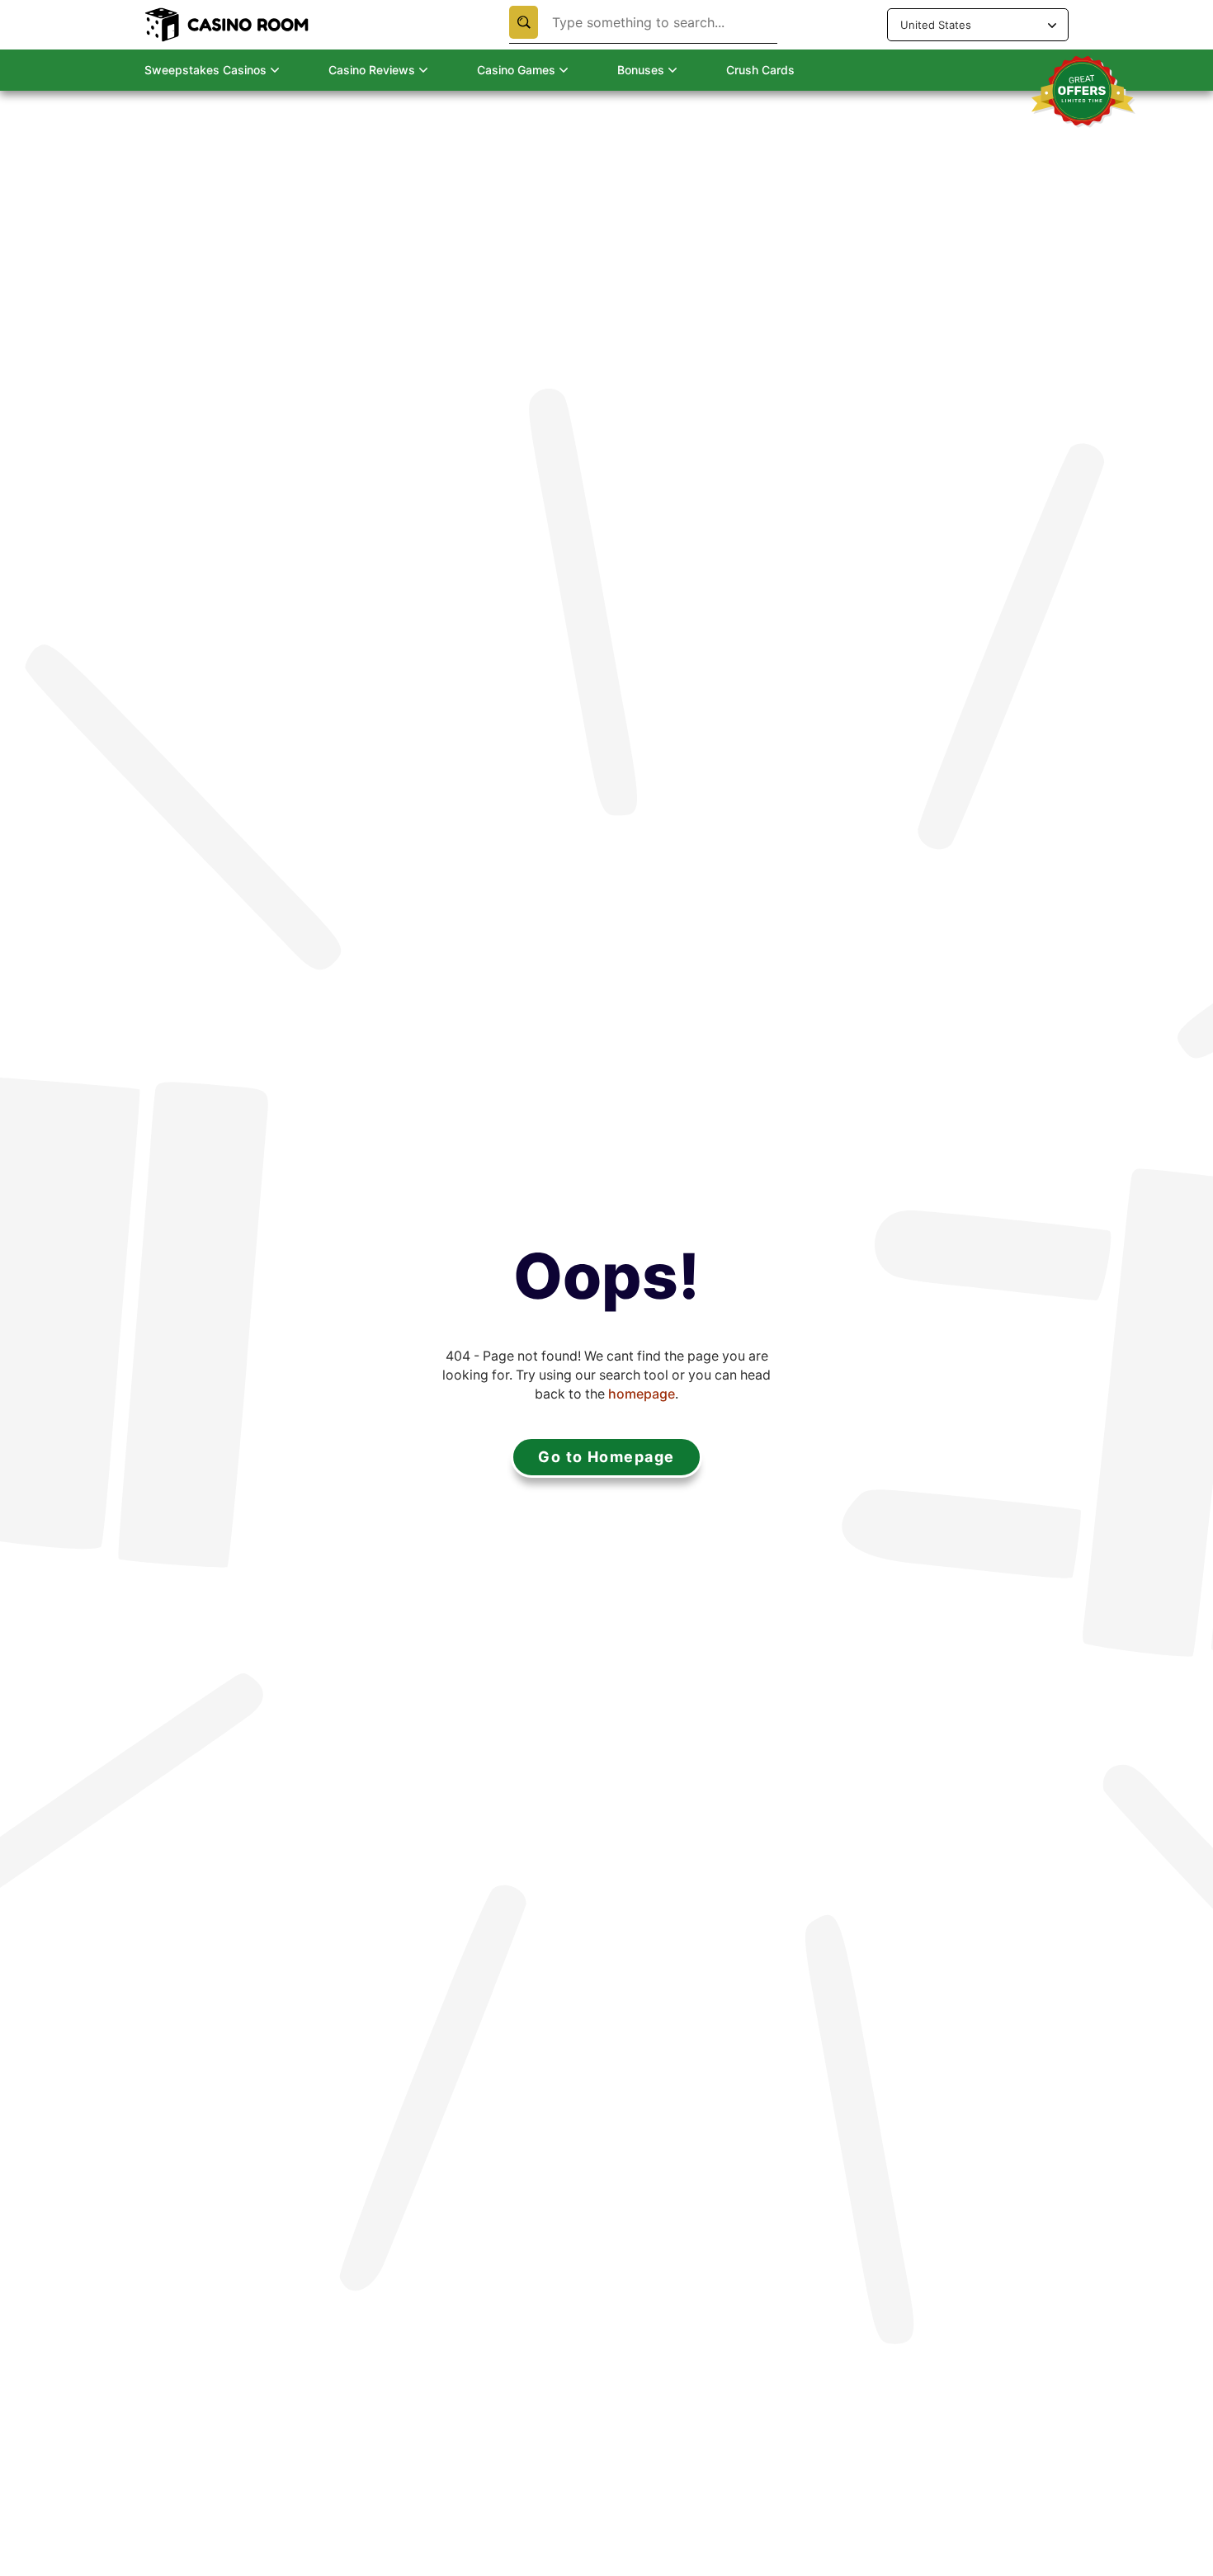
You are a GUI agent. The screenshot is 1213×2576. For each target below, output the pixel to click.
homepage (642, 1394)
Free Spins (163, 104)
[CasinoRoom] (229, 25)
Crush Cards (760, 70)
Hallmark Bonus (395, 104)
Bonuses (641, 70)
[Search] (524, 22)
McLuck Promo (394, 155)
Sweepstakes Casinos (205, 70)
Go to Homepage (606, 1457)
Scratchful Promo (400, 130)
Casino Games (516, 70)
